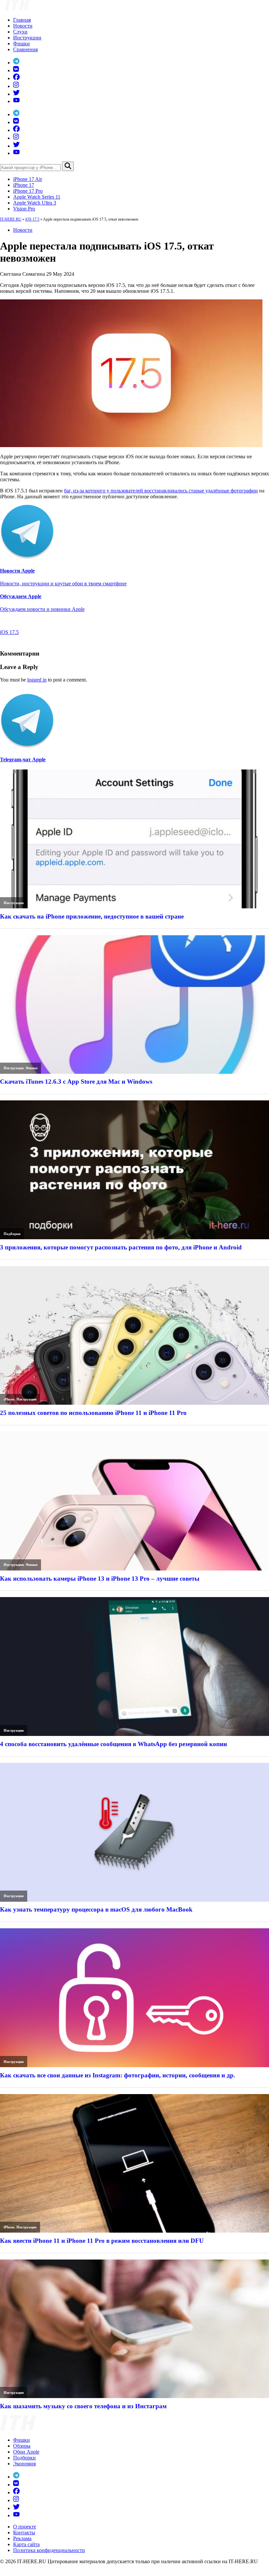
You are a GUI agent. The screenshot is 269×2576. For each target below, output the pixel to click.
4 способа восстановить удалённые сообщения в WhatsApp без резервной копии (114, 1744)
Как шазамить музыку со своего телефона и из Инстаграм (83, 2406)
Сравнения (25, 49)
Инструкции (27, 38)
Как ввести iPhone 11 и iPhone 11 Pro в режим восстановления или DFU (102, 2241)
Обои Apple (26, 2452)
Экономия (24, 2464)
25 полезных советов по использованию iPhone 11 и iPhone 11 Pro (93, 1413)
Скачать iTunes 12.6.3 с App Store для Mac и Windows (76, 1082)
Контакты (24, 2533)
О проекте (25, 2527)
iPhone (9, 1399)
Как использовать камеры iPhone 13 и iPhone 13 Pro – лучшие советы (100, 1579)
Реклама (22, 2538)
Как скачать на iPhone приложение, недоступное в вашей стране (92, 916)
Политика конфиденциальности (49, 2550)
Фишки (21, 43)
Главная (22, 20)
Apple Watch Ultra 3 (35, 203)
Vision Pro (24, 209)
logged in (37, 680)
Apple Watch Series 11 (37, 197)
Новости (23, 26)
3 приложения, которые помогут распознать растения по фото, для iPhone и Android (121, 1247)
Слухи (20, 32)
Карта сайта (26, 2544)
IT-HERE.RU (11, 219)
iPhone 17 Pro (28, 191)
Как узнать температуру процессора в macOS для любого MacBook (96, 1909)
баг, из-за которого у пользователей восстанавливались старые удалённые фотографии (161, 491)
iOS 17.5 (32, 219)
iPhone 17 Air (28, 179)
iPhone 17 (24, 185)
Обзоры (22, 2446)
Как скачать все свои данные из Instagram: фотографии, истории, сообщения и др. (118, 2075)
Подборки (12, 1234)
